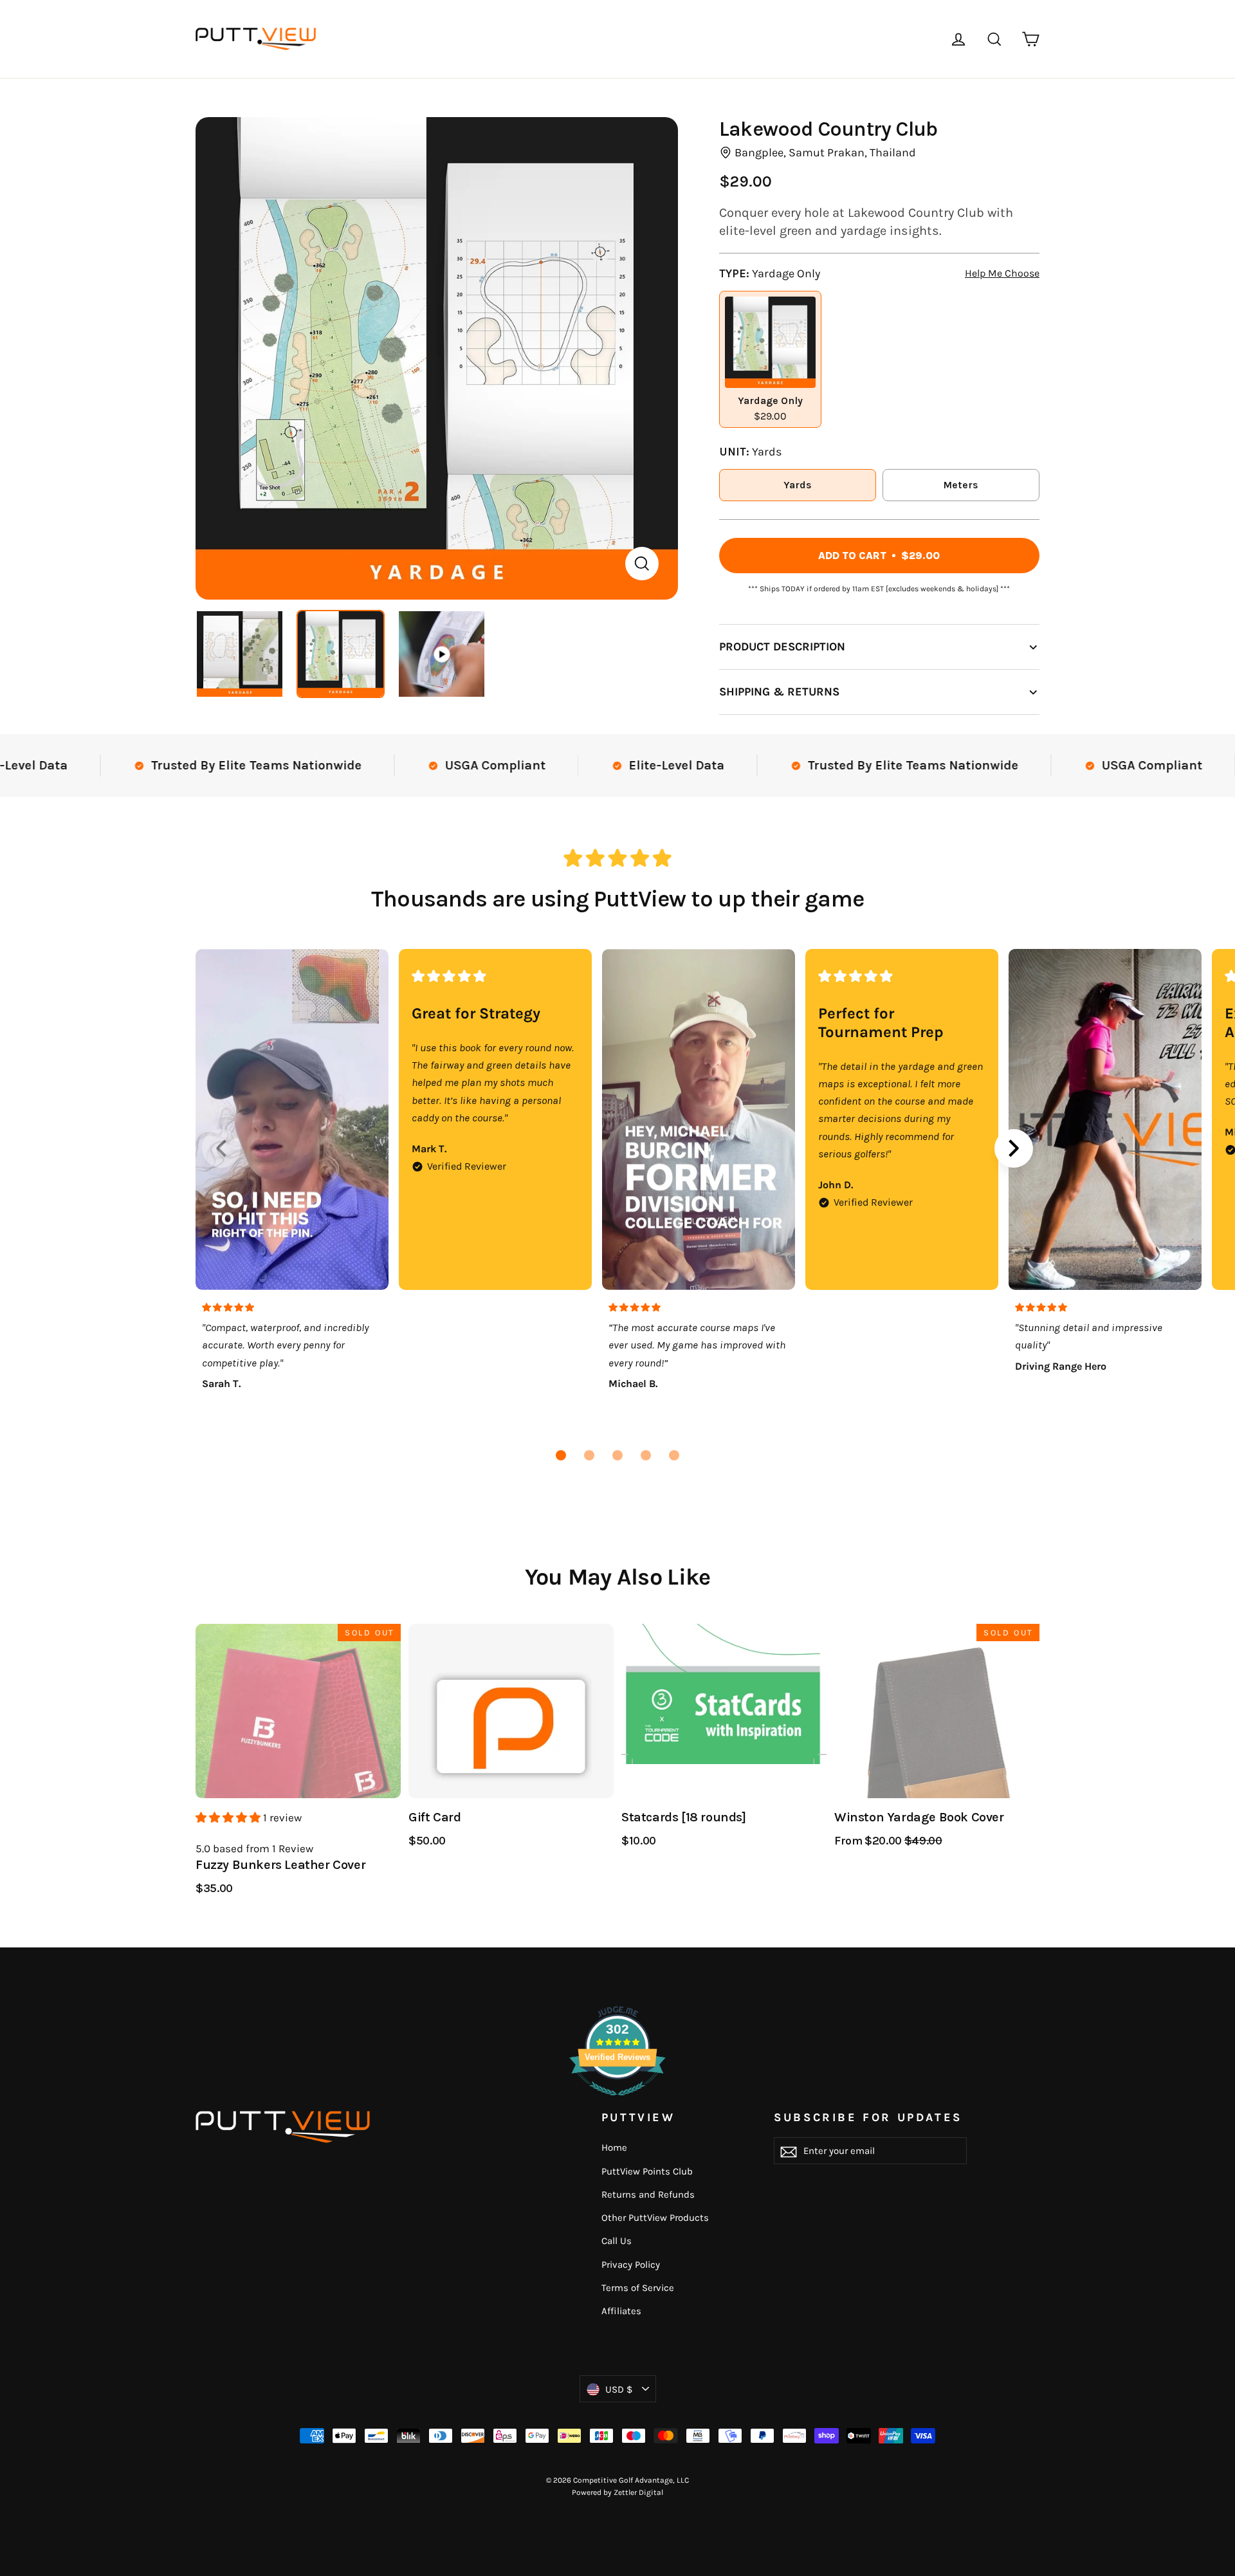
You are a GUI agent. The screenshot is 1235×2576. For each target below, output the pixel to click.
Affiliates (621, 2311)
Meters (961, 485)
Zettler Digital (638, 2492)
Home (614, 2148)
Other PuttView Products (655, 2218)
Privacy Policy (631, 2265)
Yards (798, 485)
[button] (561, 1455)
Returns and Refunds (648, 2194)
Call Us (617, 2241)
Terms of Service (638, 2288)
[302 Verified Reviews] (617, 2102)
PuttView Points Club (647, 2171)
